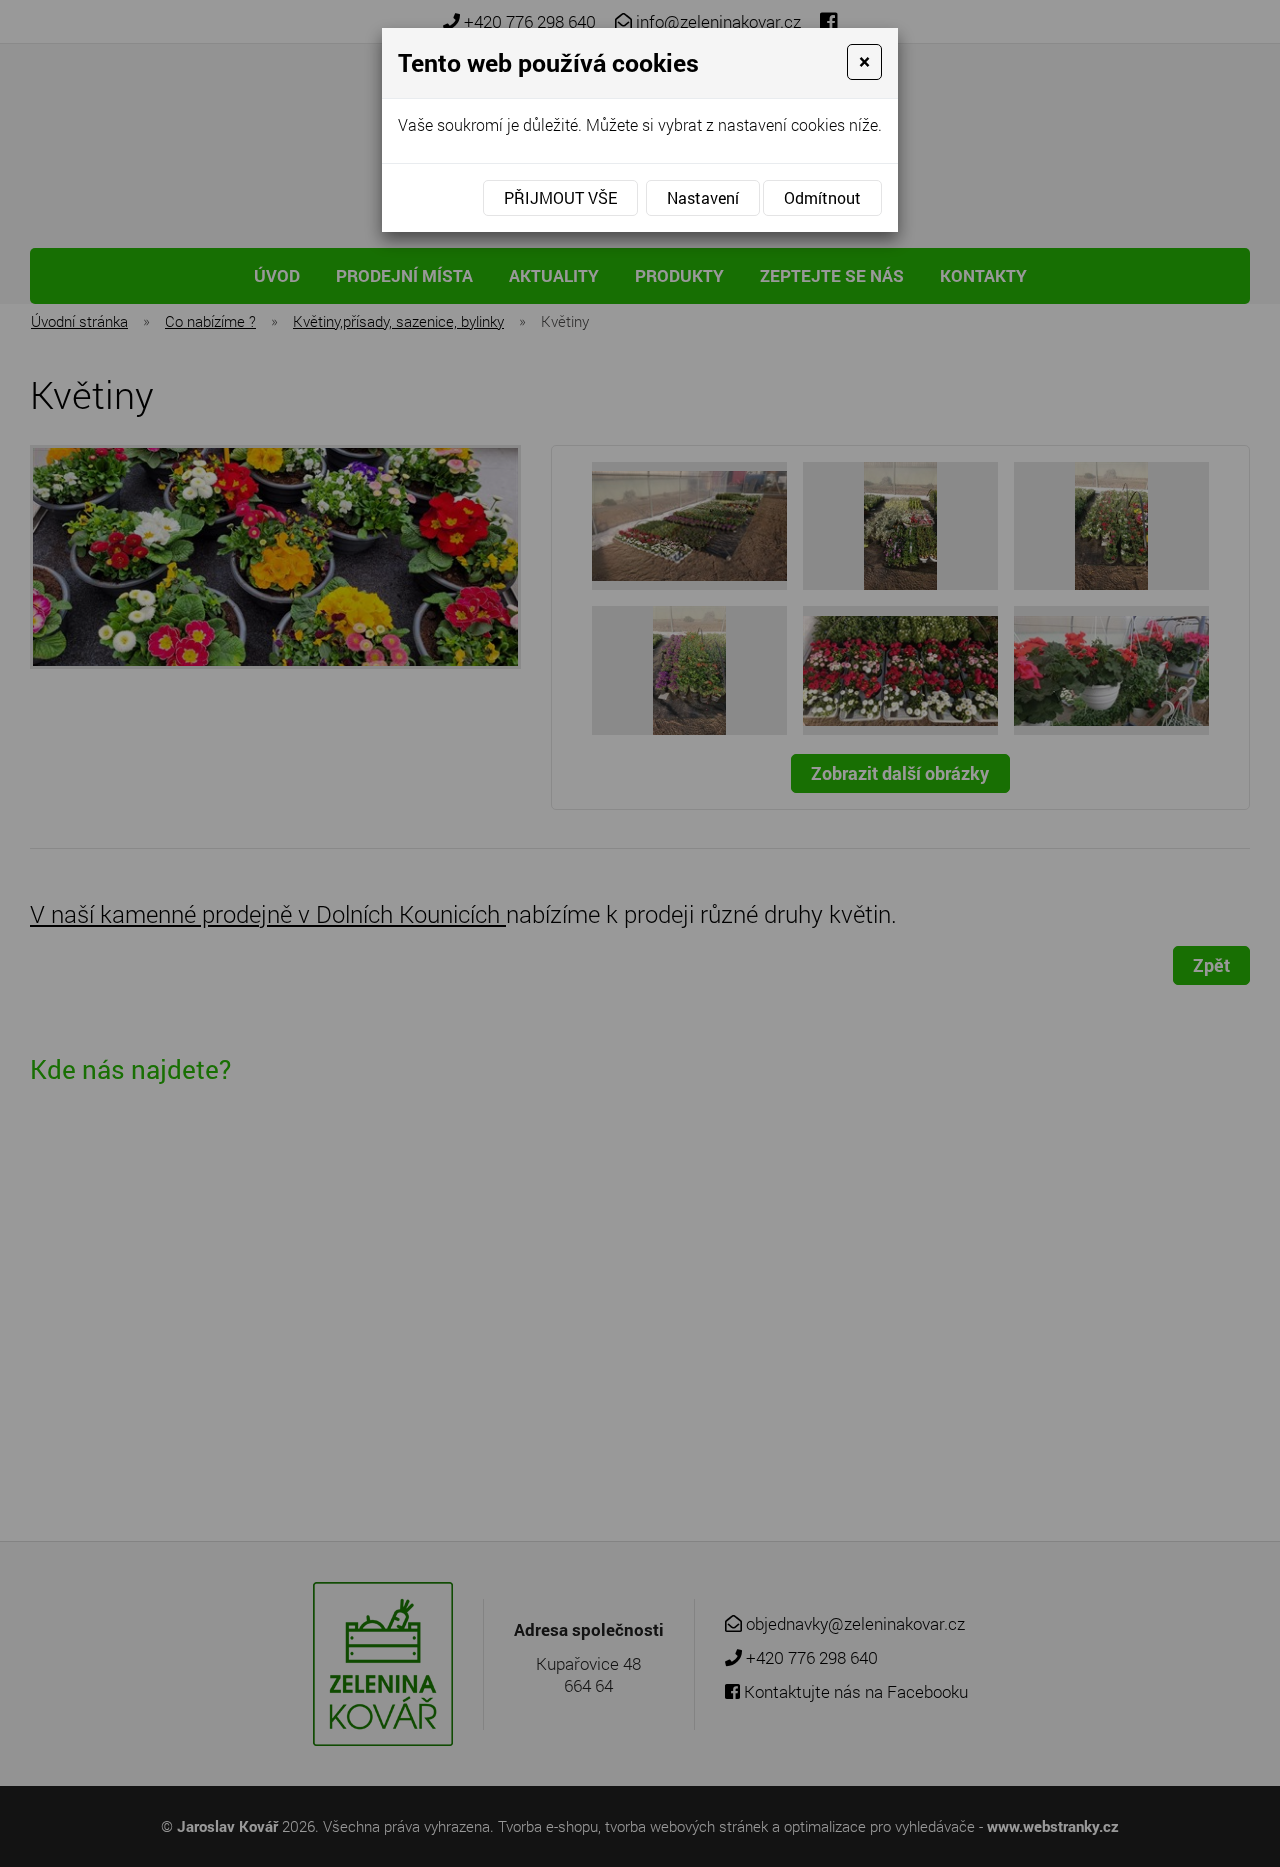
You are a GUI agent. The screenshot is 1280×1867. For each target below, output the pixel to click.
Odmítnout (822, 197)
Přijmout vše (560, 197)
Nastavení (703, 197)
